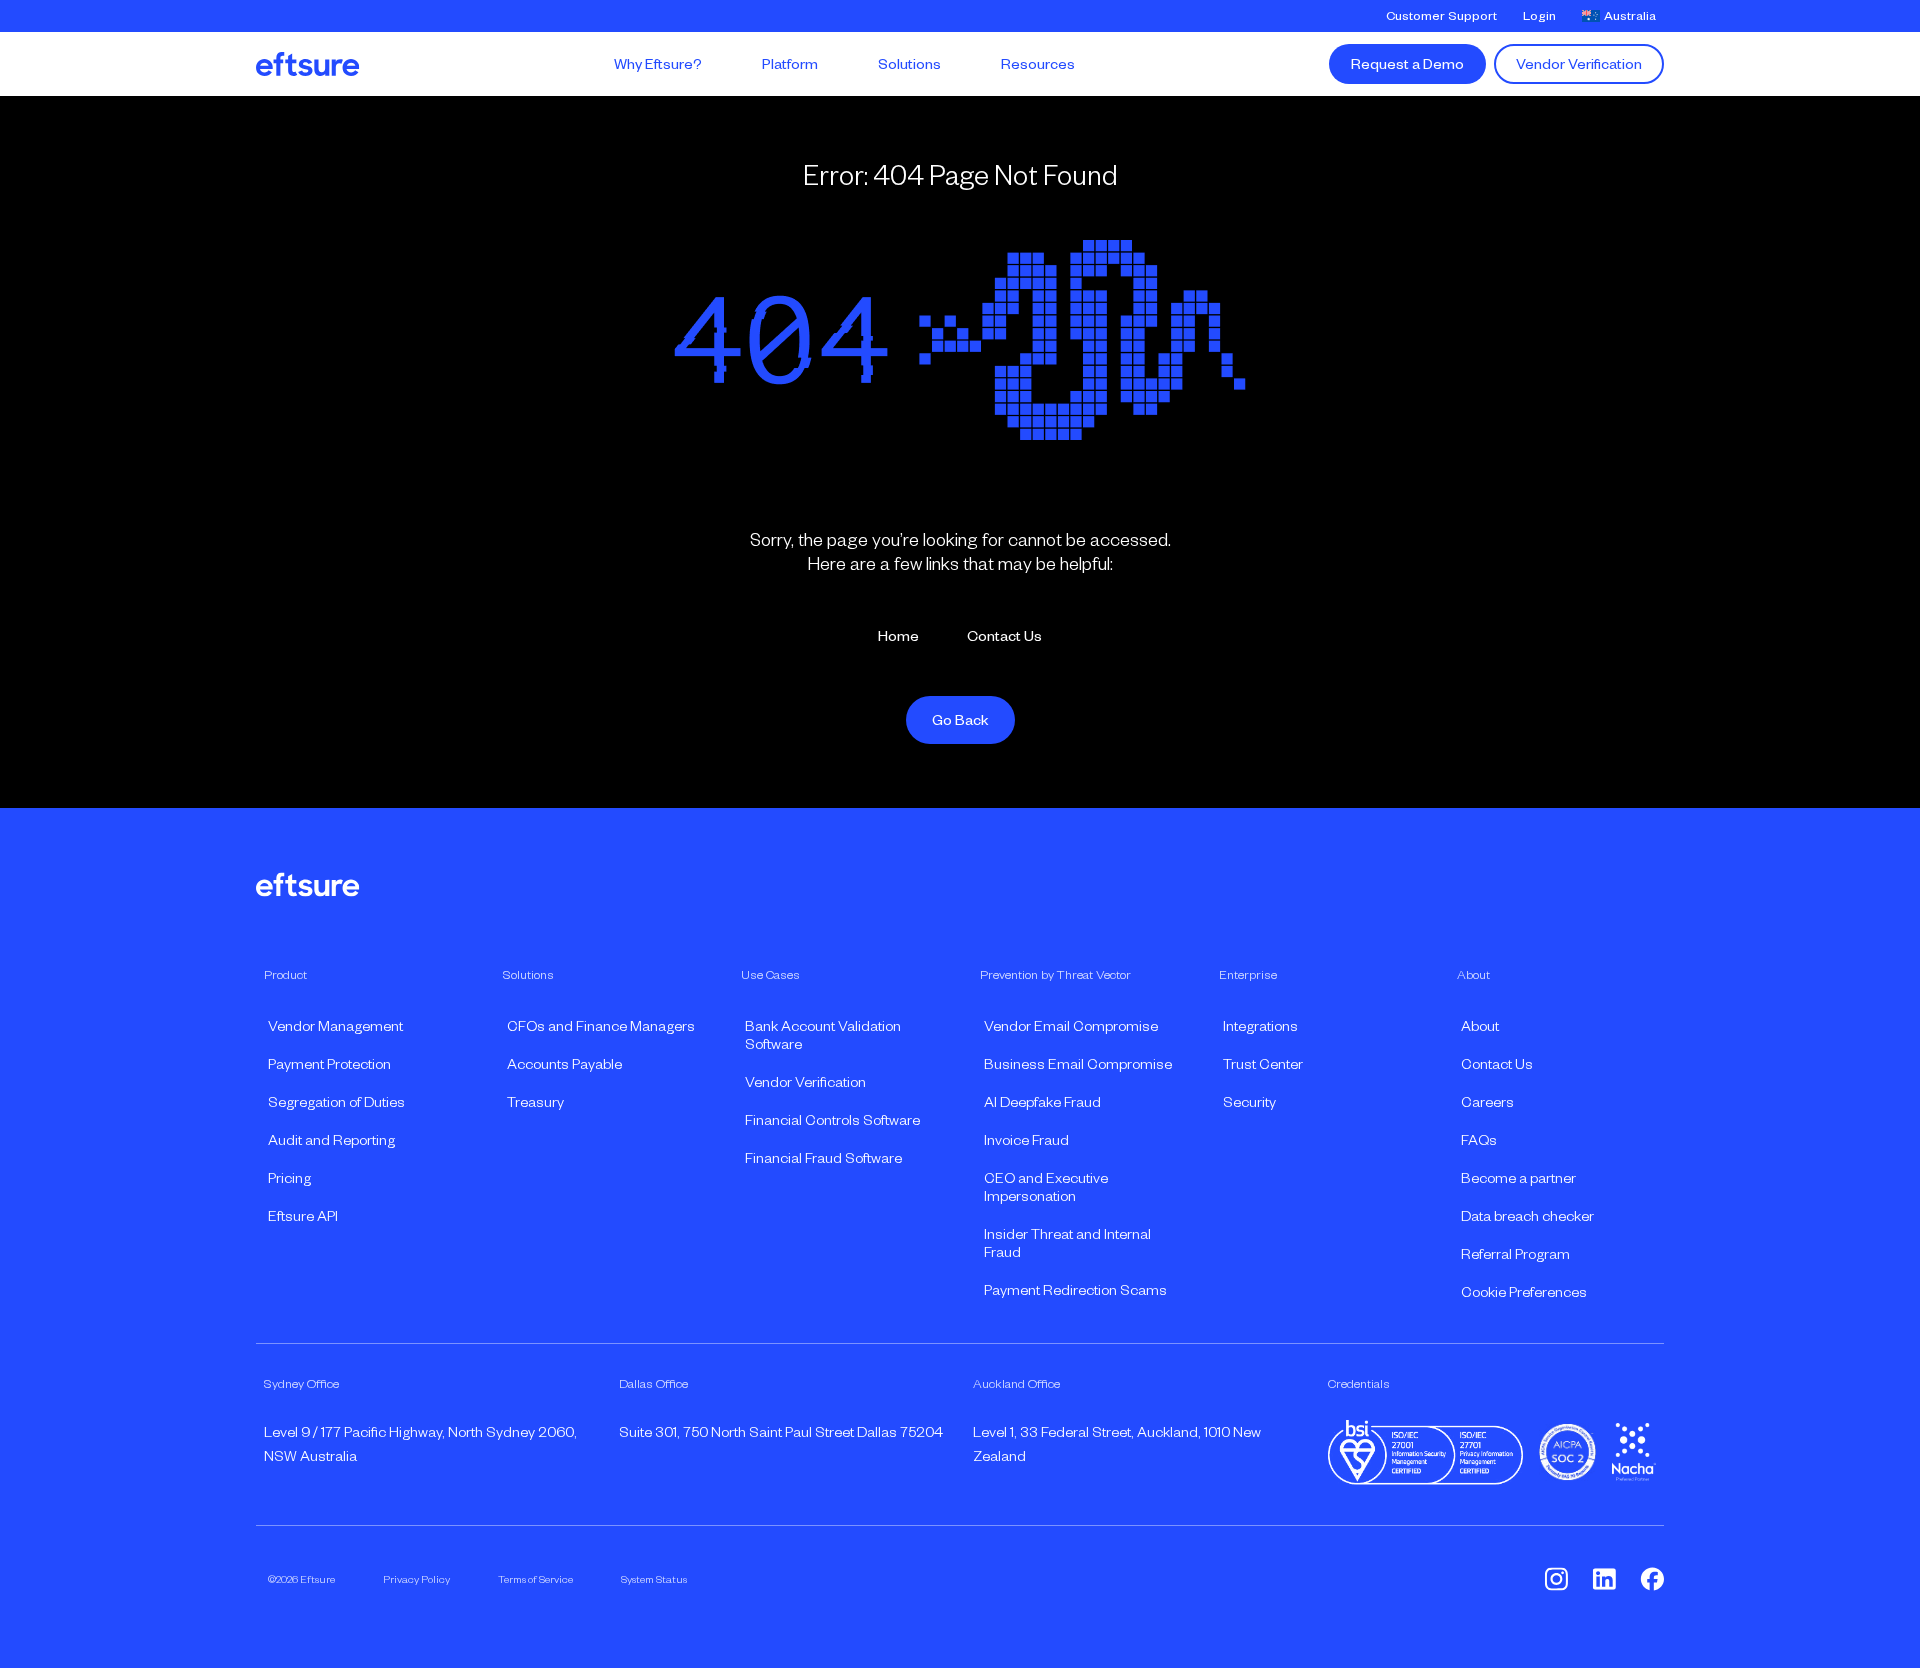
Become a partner (1518, 1178)
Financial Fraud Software (823, 1158)
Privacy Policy (416, 1579)
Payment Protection (329, 1064)
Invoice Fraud (1026, 1140)
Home (898, 636)
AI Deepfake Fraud (1042, 1102)
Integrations (1260, 1026)
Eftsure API (303, 1216)
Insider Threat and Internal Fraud (1067, 1243)
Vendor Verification (1579, 64)
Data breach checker (1527, 1216)
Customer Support (1441, 16)
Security (1249, 1102)
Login (1539, 16)
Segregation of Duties (336, 1102)
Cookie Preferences (1524, 1292)
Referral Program (1515, 1254)
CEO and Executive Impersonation (1046, 1187)
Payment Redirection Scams (1075, 1290)
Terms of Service (535, 1579)
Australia (1630, 16)
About (1480, 1026)
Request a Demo (1407, 64)
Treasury (535, 1102)
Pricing (289, 1178)
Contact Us (1004, 636)
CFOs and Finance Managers (601, 1026)
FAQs (1479, 1140)
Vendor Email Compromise (1071, 1026)
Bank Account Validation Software (823, 1035)
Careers (1487, 1102)
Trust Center (1263, 1064)
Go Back (960, 720)
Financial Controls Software (832, 1120)
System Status (654, 1579)
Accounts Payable (564, 1064)
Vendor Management (335, 1026)
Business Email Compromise (1078, 1064)
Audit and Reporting (331, 1140)
